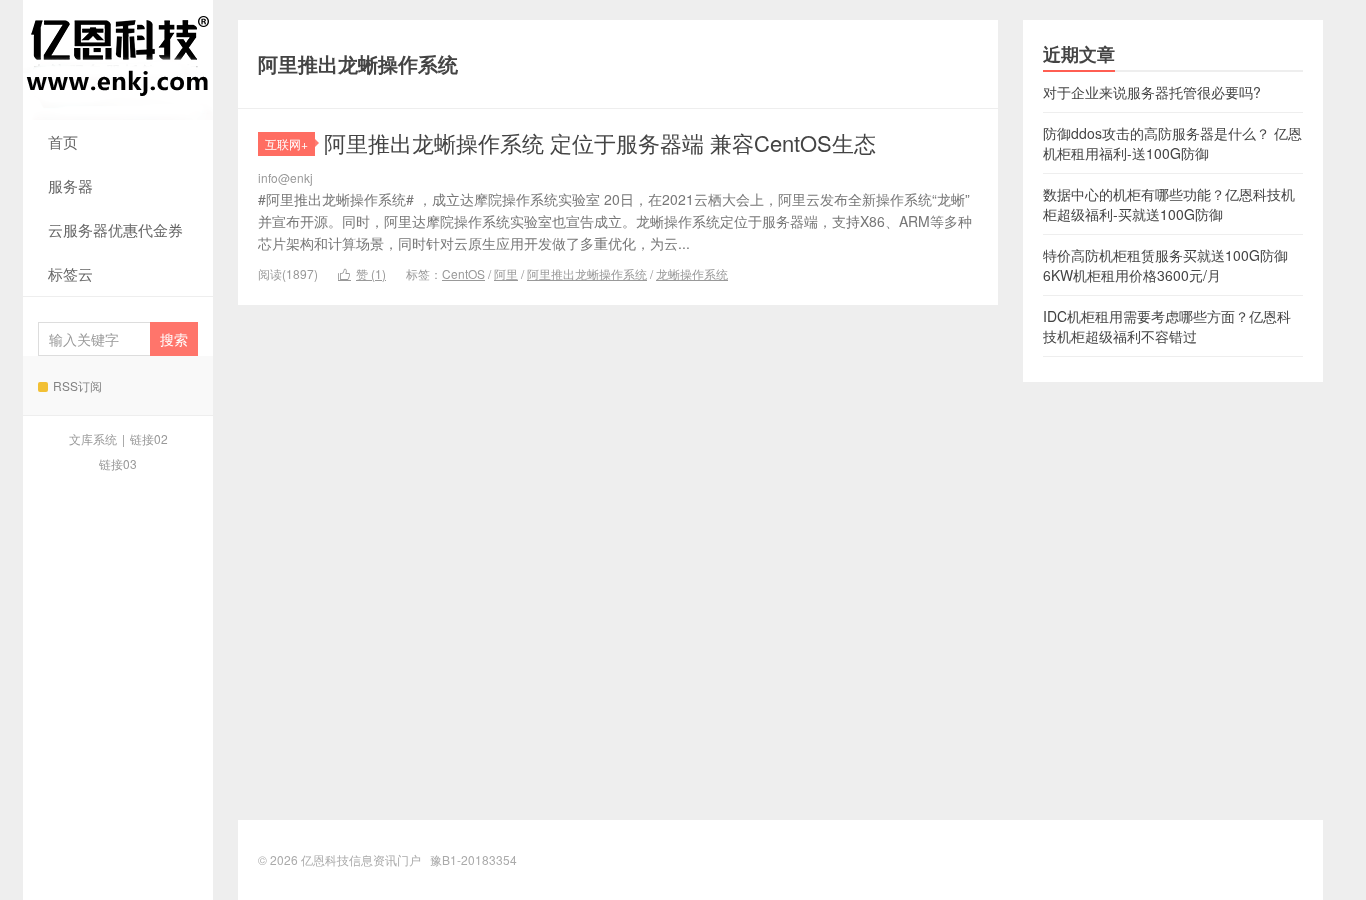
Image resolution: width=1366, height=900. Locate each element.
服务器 (70, 185)
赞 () (362, 273)
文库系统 (93, 438)
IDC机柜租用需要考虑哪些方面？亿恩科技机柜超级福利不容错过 (1167, 326)
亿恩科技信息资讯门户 (118, 60)
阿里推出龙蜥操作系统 (587, 273)
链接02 (149, 438)
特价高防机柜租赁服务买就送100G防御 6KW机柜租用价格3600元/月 (1165, 265)
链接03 (118, 463)
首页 (63, 141)
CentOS (463, 273)
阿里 (506, 273)
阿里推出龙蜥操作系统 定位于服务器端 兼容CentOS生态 (600, 142)
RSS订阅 (77, 385)
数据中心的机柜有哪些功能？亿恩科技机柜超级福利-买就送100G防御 (1169, 204)
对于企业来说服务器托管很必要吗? (1152, 92)
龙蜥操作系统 (692, 273)
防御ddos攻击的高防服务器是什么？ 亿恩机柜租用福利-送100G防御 (1172, 143)
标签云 (70, 273)
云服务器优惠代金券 (115, 229)
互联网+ (286, 143)
